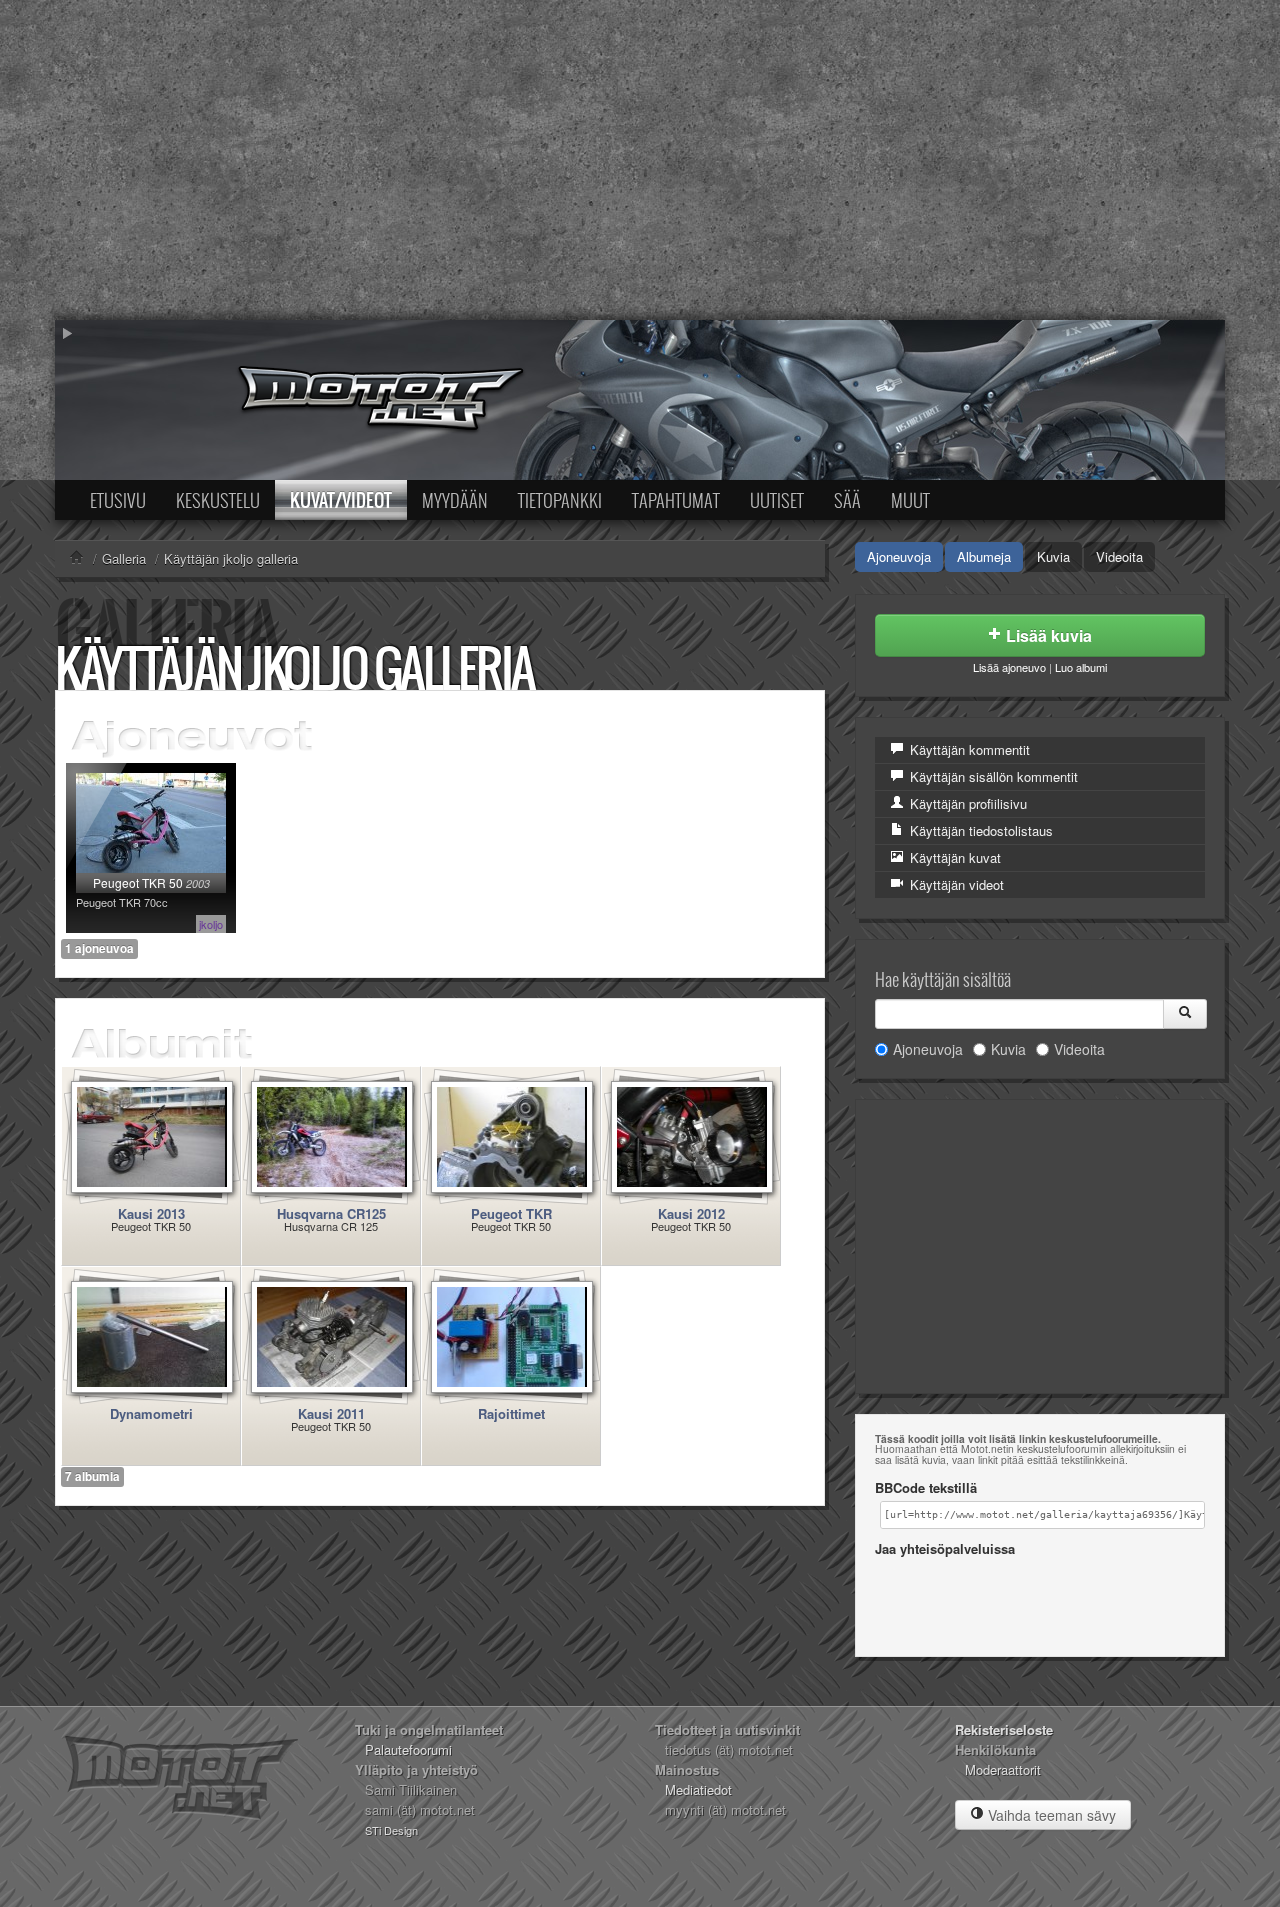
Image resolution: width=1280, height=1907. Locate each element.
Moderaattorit (1003, 1769)
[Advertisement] (640, 160)
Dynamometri (151, 1413)
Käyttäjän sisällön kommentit (992, 776)
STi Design (391, 1830)
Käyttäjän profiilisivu (966, 803)
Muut (910, 500)
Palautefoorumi (408, 1749)
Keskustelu (218, 500)
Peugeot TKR (511, 1213)
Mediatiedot (698, 1789)
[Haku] (1185, 1014)
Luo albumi (1081, 667)
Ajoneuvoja (899, 556)
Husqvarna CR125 (331, 1213)
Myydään (455, 500)
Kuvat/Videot (341, 500)
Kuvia (1053, 556)
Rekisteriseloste (1004, 1729)
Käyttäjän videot (955, 884)
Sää (847, 500)
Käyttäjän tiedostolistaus (979, 830)
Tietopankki (560, 500)
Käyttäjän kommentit (968, 749)
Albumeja (984, 556)
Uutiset (777, 500)
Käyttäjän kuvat (953, 857)
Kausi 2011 (331, 1413)
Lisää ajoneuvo (1009, 667)
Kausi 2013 (151, 1213)
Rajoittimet (511, 1413)
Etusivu (118, 500)
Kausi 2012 (691, 1213)
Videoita (1119, 556)
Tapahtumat (676, 500)
